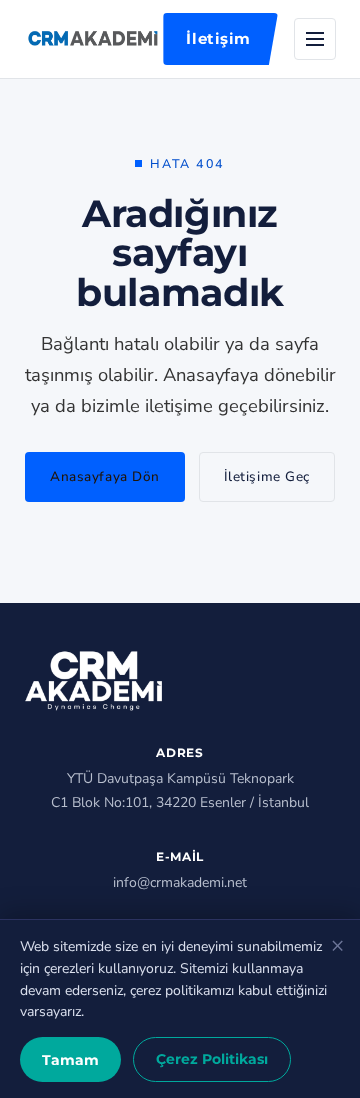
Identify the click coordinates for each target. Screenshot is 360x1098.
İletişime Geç (267, 476)
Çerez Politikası (212, 1059)
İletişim (218, 39)
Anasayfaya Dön (105, 476)
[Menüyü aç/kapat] (315, 39)
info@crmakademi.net (180, 882)
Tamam (70, 1060)
